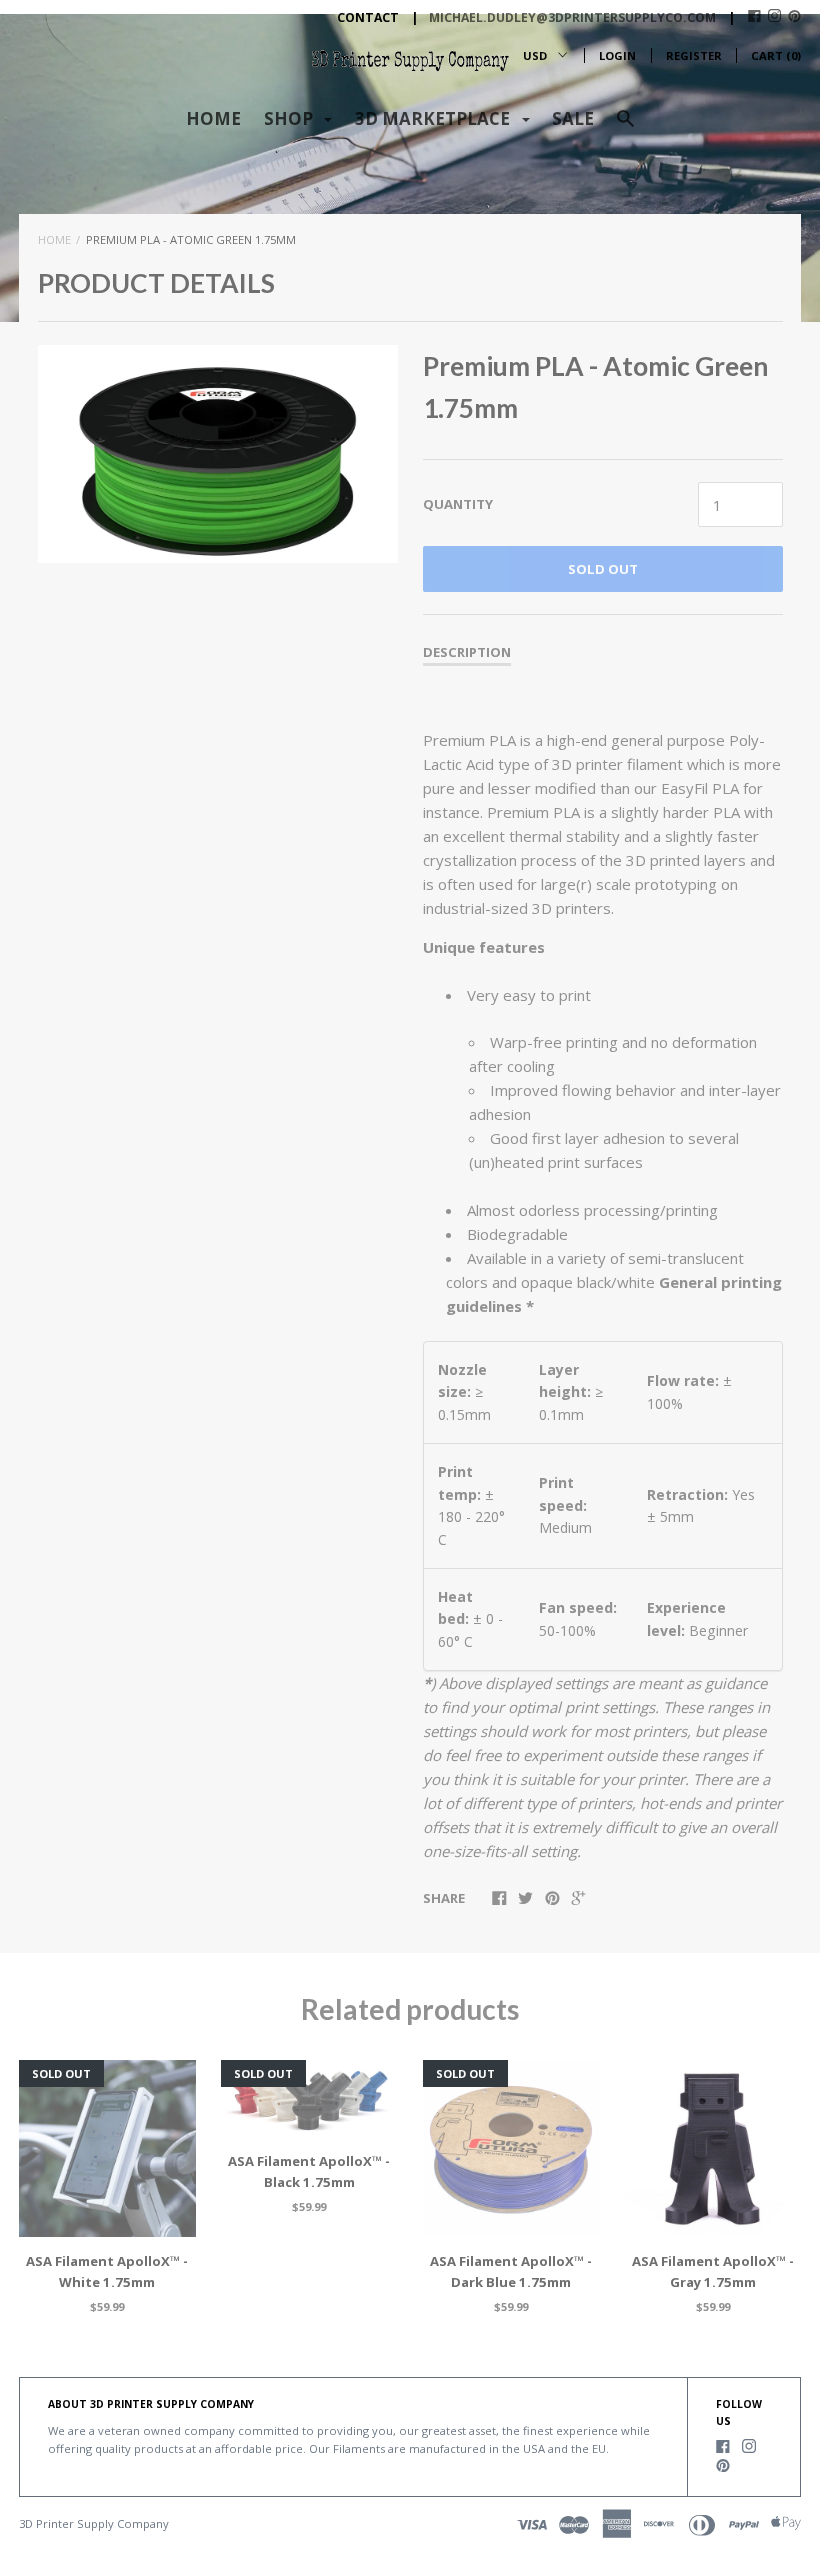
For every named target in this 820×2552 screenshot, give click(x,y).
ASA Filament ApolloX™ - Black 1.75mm (309, 2171)
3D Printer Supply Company (94, 2523)
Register (694, 55)
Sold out (603, 569)
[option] (218, 454)
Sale (573, 118)
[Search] (625, 127)
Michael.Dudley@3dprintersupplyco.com (572, 17)
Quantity (458, 504)
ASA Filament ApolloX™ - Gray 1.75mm (713, 2271)
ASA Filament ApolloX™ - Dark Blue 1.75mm (511, 2271)
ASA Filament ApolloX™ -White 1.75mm (107, 2271)
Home (213, 118)
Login (617, 55)
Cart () (776, 55)
